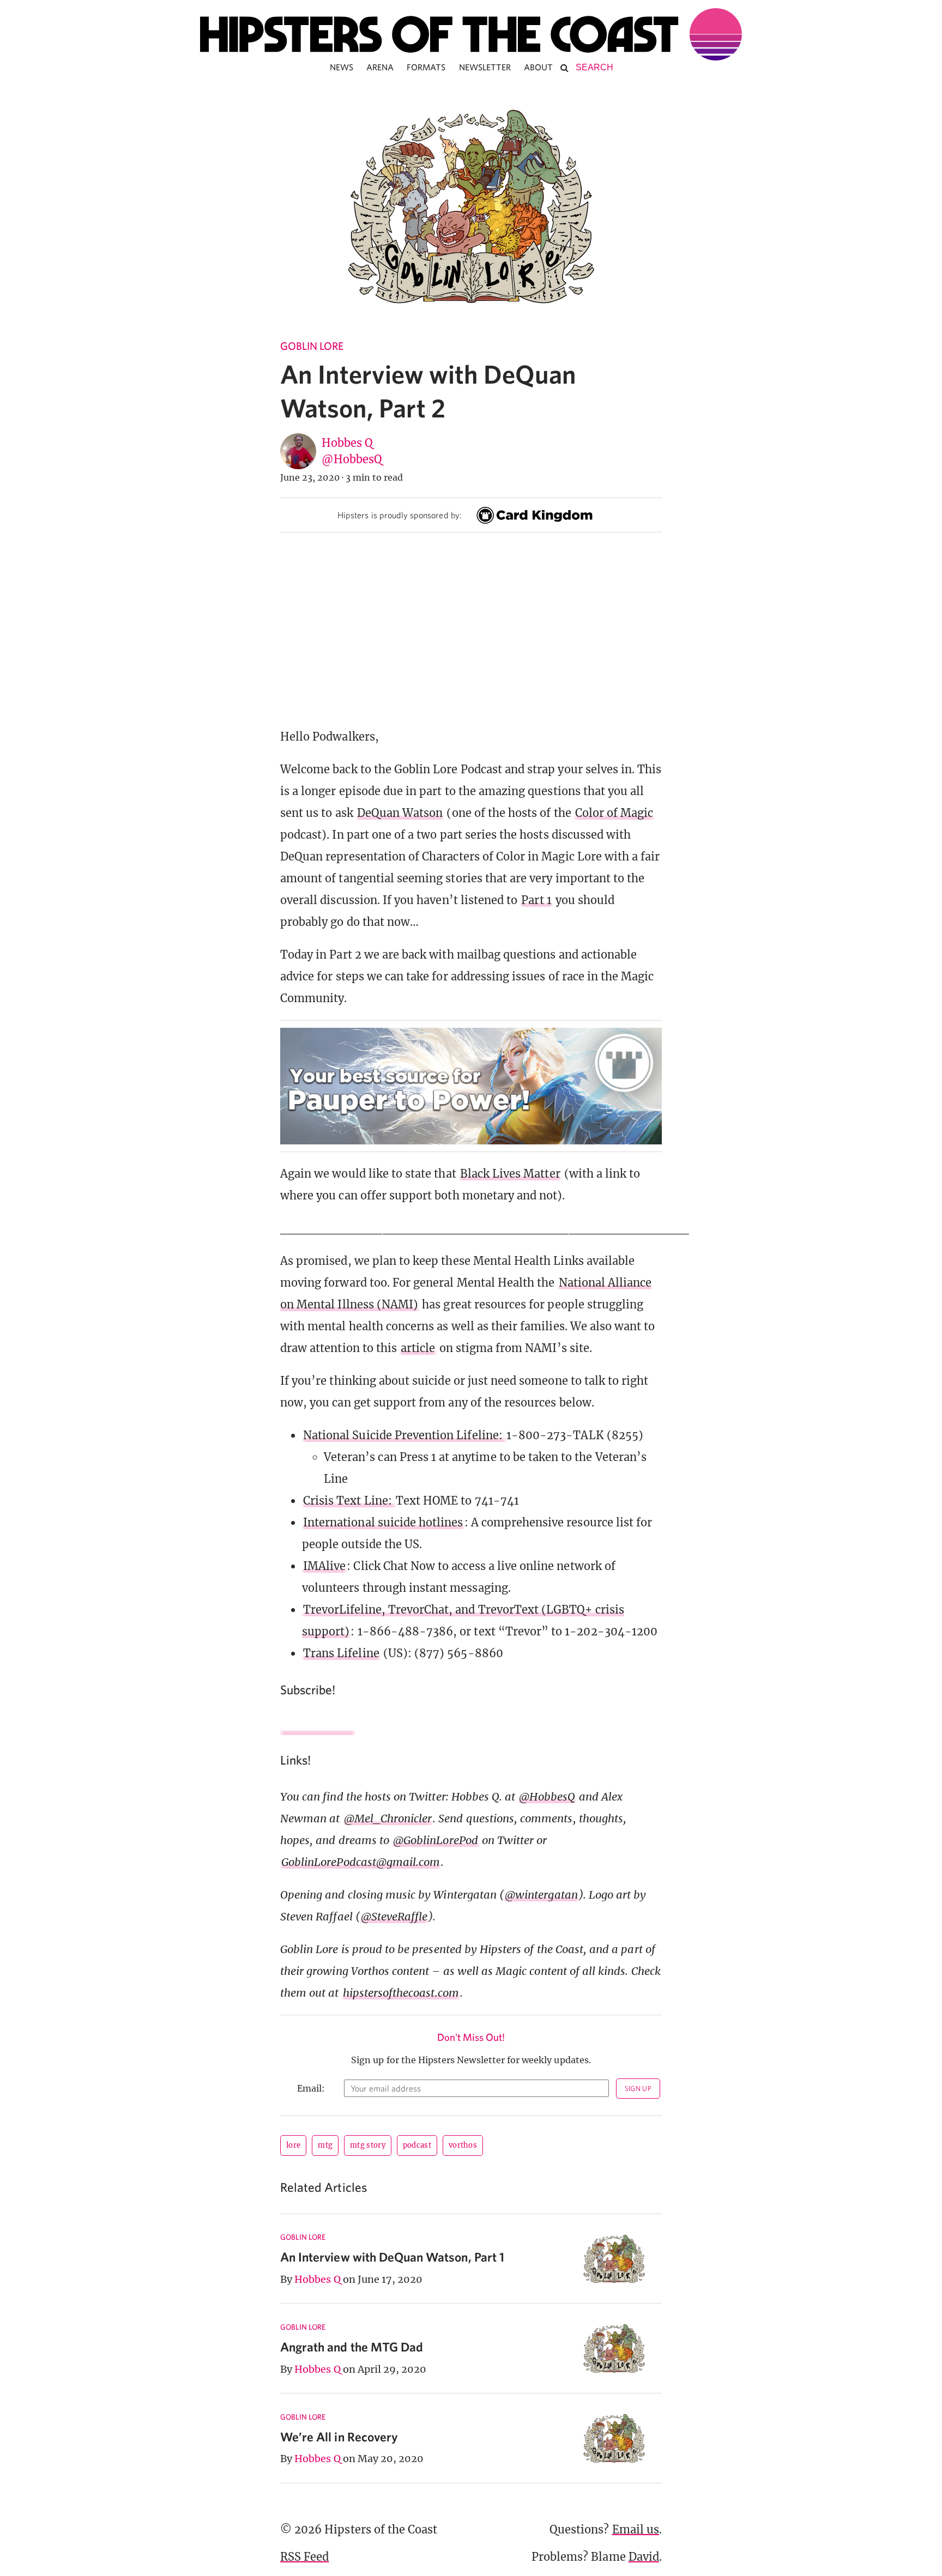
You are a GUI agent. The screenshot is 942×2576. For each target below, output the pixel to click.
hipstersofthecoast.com (401, 1993)
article (418, 1348)
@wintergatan (541, 1895)
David (644, 2557)
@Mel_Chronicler (388, 1818)
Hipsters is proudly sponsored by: (400, 515)
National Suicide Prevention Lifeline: (404, 1435)
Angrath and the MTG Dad (352, 2347)
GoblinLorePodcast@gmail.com (361, 1862)
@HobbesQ (352, 459)
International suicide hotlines (383, 1522)
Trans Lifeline (341, 1653)
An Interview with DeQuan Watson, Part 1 (392, 2257)
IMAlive (324, 1566)
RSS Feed (304, 2557)
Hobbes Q (347, 443)
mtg (325, 2145)
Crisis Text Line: (349, 1501)
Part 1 (536, 900)
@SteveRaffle (394, 1916)
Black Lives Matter (510, 1174)
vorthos (463, 2145)
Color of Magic (614, 813)
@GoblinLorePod (436, 1840)
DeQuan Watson (400, 813)
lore (293, 2145)
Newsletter (485, 67)
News (342, 67)
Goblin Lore (312, 346)
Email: (311, 2088)
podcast (417, 2145)
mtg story (368, 2145)
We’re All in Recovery (339, 2437)
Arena (380, 67)
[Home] (471, 34)
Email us (636, 2529)
